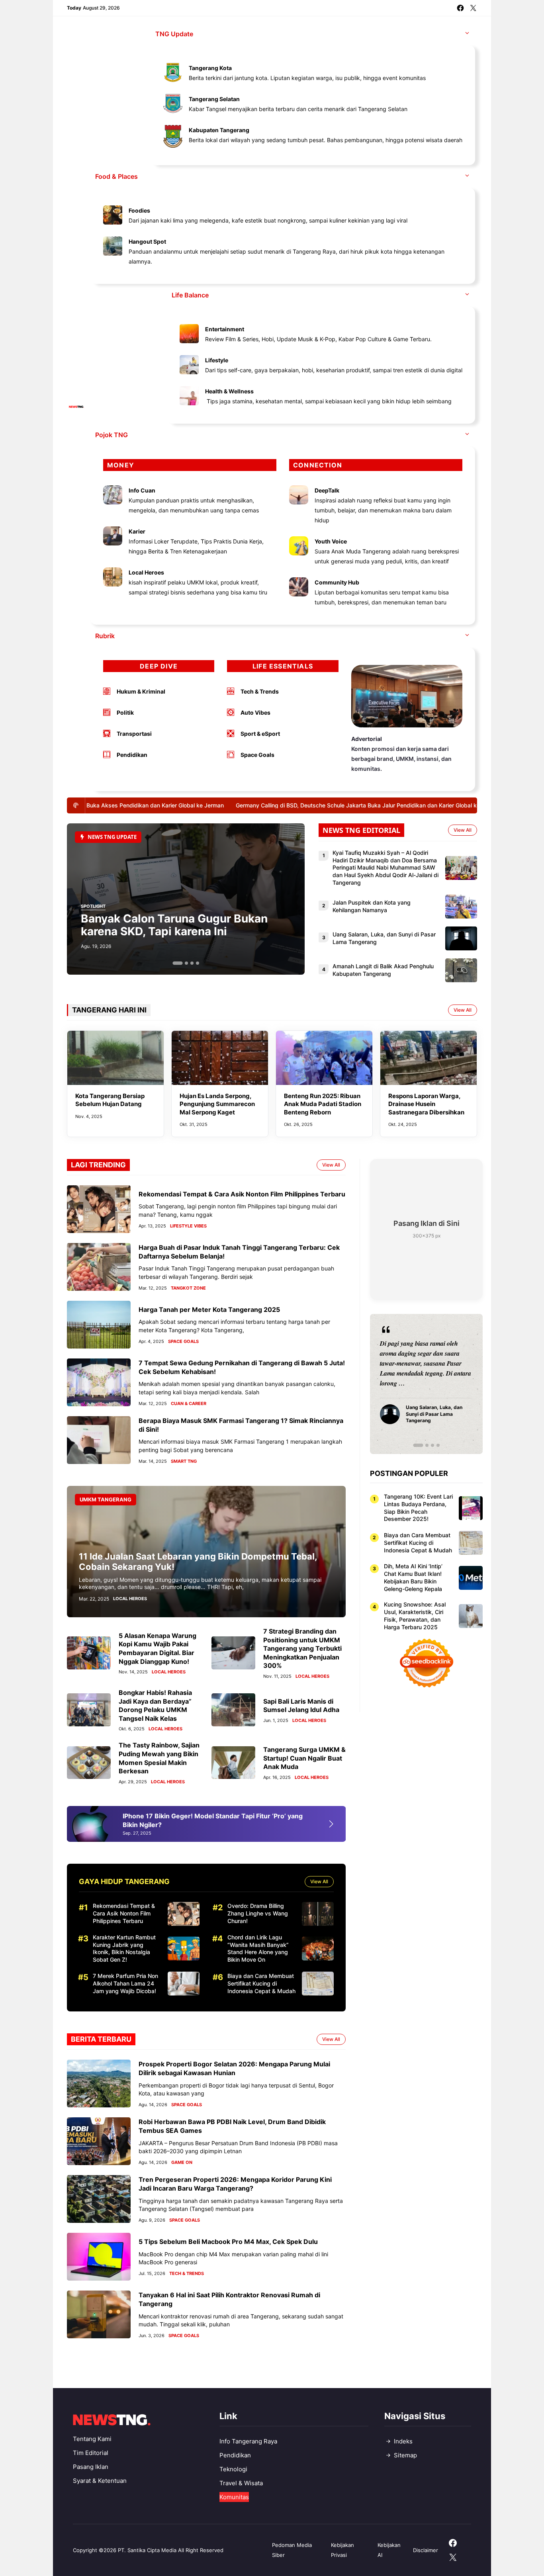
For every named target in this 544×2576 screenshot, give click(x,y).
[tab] (177, 963)
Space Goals (183, 1342)
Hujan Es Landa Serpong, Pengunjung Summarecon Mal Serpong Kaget (217, 1104)
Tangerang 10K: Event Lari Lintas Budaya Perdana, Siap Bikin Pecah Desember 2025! (418, 1508)
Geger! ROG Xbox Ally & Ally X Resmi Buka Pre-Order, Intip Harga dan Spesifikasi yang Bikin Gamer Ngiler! (214, 1820)
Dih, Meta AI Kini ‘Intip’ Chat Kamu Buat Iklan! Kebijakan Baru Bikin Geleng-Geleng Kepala (413, 1577)
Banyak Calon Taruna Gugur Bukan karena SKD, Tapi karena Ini (174, 925)
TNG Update (174, 34)
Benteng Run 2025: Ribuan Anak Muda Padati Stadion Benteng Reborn (323, 1104)
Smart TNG (184, 1461)
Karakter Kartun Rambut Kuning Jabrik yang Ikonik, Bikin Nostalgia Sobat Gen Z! (124, 1949)
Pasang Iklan (91, 2467)
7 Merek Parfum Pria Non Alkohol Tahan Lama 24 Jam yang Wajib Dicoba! (125, 1983)
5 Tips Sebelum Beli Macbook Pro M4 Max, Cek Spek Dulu (228, 2242)
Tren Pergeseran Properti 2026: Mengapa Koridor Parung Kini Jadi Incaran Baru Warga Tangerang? (235, 2184)
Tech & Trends (187, 2274)
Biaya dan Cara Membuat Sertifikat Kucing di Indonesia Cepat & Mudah (261, 1983)
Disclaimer (426, 2550)
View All (463, 830)
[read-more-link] (336, 1824)
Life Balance (190, 295)
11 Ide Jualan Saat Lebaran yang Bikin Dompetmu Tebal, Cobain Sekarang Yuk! (198, 1562)
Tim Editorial (91, 2453)
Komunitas (234, 2497)
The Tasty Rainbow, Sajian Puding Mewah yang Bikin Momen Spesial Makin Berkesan (159, 1758)
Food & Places (116, 176)
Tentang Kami (92, 2439)
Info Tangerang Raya (248, 2441)
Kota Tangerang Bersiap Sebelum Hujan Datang (110, 1100)
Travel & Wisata (241, 2483)
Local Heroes (130, 1599)
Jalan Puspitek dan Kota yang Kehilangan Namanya (372, 906)
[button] (467, 34)
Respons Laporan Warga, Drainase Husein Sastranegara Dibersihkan (426, 1104)
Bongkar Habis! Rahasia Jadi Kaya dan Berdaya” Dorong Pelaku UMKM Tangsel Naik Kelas (155, 1705)
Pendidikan (235, 2455)
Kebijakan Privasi (342, 2550)
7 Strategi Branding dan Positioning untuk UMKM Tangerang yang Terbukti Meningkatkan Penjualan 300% (302, 1648)
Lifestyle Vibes (188, 1226)
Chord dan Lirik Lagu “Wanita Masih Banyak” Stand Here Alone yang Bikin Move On (258, 1949)
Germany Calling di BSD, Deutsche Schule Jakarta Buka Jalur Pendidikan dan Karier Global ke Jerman (345, 805)
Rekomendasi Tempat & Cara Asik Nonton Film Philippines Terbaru (242, 1194)
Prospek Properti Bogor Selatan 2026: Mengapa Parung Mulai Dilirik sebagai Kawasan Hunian (234, 2068)
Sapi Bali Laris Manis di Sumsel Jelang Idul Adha (301, 1706)
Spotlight (93, 907)
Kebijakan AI (389, 2550)
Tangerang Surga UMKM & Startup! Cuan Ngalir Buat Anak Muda (304, 1758)
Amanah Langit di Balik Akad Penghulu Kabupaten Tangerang (383, 970)
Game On (182, 2163)
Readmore (398, 1384)
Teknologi (233, 2469)
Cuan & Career (189, 1404)
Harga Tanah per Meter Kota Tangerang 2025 (209, 1309)
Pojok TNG (112, 435)
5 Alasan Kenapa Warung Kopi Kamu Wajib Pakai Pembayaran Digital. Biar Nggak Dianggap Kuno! (158, 1649)
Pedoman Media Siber (292, 2550)
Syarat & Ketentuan (100, 2481)
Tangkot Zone (188, 1288)
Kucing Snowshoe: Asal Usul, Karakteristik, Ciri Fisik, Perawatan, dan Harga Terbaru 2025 (415, 1616)
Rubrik (105, 636)
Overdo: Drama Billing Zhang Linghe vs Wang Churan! (258, 1913)
